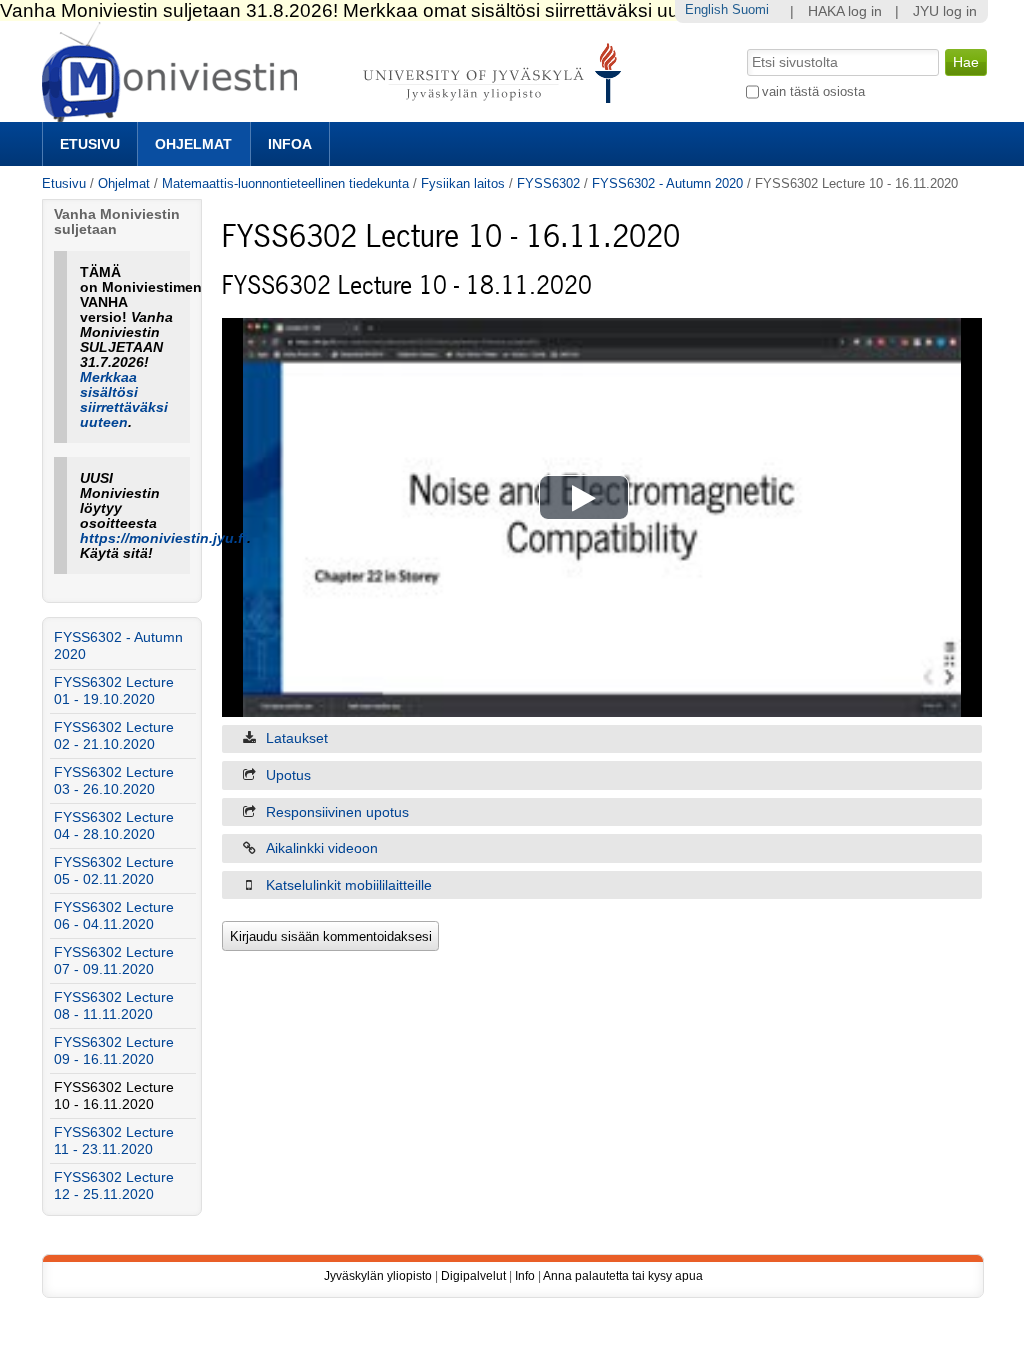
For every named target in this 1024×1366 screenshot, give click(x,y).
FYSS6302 (548, 183)
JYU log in (945, 11)
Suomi (750, 9)
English (706, 9)
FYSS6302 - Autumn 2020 (667, 183)
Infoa (290, 144)
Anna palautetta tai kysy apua (623, 1276)
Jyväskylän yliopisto (378, 1276)
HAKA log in (845, 11)
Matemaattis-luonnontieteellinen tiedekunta (285, 183)
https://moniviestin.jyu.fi (163, 538)
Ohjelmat (193, 144)
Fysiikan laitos (463, 183)
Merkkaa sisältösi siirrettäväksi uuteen (124, 400)
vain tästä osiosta (813, 91)
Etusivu (90, 144)
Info (525, 1276)
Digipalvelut (473, 1276)
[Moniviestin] (337, 113)
